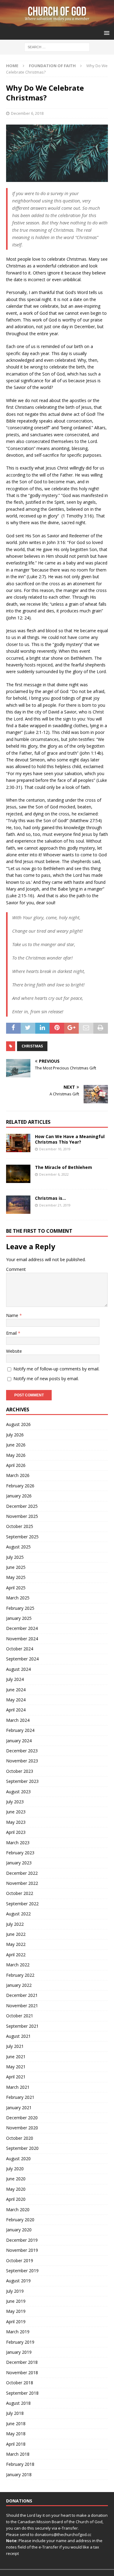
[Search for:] (57, 47)
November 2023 (22, 1761)
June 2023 (16, 1812)
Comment (16, 1269)
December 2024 (22, 1628)
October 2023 (20, 1771)
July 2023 (15, 1802)
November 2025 (22, 1516)
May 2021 (16, 2067)
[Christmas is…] (18, 1205)
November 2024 (22, 1639)
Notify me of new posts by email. (46, 1379)
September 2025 (22, 1537)
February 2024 (20, 1730)
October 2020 (20, 2138)
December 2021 (22, 1995)
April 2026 (16, 1465)
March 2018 (18, 2454)
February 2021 (20, 2097)
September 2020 (22, 2148)
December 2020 (22, 2118)
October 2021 (20, 2016)
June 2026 (16, 1445)
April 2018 (16, 2444)
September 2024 (22, 1659)
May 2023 (16, 1822)
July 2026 (15, 1435)
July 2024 (15, 1679)
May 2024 (16, 1700)
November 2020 (22, 2128)
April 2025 (16, 1588)
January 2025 (19, 1618)
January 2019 (19, 2352)
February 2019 (20, 2342)
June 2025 (16, 1567)
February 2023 (20, 1853)
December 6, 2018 (27, 113)
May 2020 (16, 2189)
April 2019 (16, 2322)
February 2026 (20, 1486)
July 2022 (15, 1924)
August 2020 (18, 2159)
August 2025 (18, 1547)
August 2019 (18, 2281)
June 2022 (16, 1934)
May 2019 (16, 2311)
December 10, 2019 (55, 1149)
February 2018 (20, 2464)
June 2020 (16, 2179)
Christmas (32, 1046)
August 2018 (18, 2403)
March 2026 (18, 1475)
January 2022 (19, 1985)
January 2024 (19, 1741)
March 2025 (18, 1598)
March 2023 (18, 1843)
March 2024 (18, 1720)
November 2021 (22, 2006)
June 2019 (16, 2301)
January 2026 (19, 1496)
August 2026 (18, 1424)
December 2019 (22, 2240)
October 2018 (20, 2383)
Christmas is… (50, 1198)
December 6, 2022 (54, 1174)
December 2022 (22, 1873)
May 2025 (16, 1577)
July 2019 (15, 2291)
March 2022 (18, 1965)
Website (14, 1351)
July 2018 (15, 2413)
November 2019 (22, 2250)
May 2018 (16, 2434)
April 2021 (16, 2077)
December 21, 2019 (55, 1205)
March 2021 (18, 2087)
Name (13, 1315)
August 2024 (18, 1669)
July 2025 (15, 1557)
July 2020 (15, 2169)
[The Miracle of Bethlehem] (18, 1174)
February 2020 (20, 2220)
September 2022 (22, 1904)
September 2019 (22, 2271)
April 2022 (16, 1955)
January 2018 (19, 2474)
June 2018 (16, 2424)
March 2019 (18, 2332)
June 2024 (16, 1690)
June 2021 (16, 2057)
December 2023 (22, 1751)
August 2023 (18, 1792)
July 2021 (15, 2046)
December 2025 (22, 1506)
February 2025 (20, 1608)
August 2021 (18, 2036)
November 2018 (22, 2373)
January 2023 (19, 1863)
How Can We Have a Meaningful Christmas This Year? (70, 1139)
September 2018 (22, 2393)
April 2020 (16, 2199)
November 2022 (22, 1883)
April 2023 (16, 1832)
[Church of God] (57, 23)
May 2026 (16, 1455)
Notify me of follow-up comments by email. (56, 1369)
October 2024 (20, 1649)
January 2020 (19, 2230)
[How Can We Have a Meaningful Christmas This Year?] (18, 1143)
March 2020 (18, 2210)
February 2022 (20, 1975)
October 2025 (20, 1526)
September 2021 (22, 2026)
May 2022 (16, 1944)
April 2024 (16, 1710)
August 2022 (18, 1914)
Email (12, 1333)
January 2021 (19, 2108)
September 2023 (22, 1781)
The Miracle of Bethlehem (64, 1167)
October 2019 (20, 2260)
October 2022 (20, 1893)
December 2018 (22, 2362)
